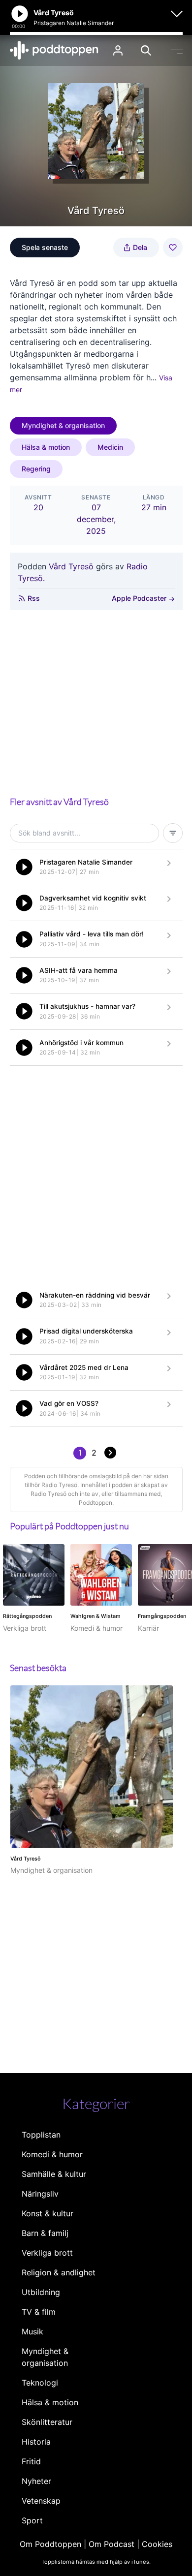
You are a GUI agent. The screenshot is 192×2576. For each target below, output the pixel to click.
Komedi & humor (52, 2154)
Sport (32, 2520)
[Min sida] (118, 50)
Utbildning (41, 2292)
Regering (36, 469)
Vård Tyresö (71, 566)
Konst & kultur (48, 2213)
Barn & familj (45, 2233)
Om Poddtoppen (50, 2544)
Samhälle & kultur (54, 2174)
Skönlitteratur (47, 2422)
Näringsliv (40, 2194)
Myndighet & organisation (63, 425)
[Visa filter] (173, 833)
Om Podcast (112, 2544)
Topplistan (41, 2135)
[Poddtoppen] (54, 50)
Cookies (157, 2544)
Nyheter (36, 2481)
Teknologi (40, 2383)
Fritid (31, 2461)
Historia (36, 2442)
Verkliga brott (47, 2253)
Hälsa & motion (46, 447)
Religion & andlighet (59, 2272)
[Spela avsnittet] (24, 867)
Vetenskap (41, 2501)
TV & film (39, 2312)
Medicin (110, 447)
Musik (32, 2331)
